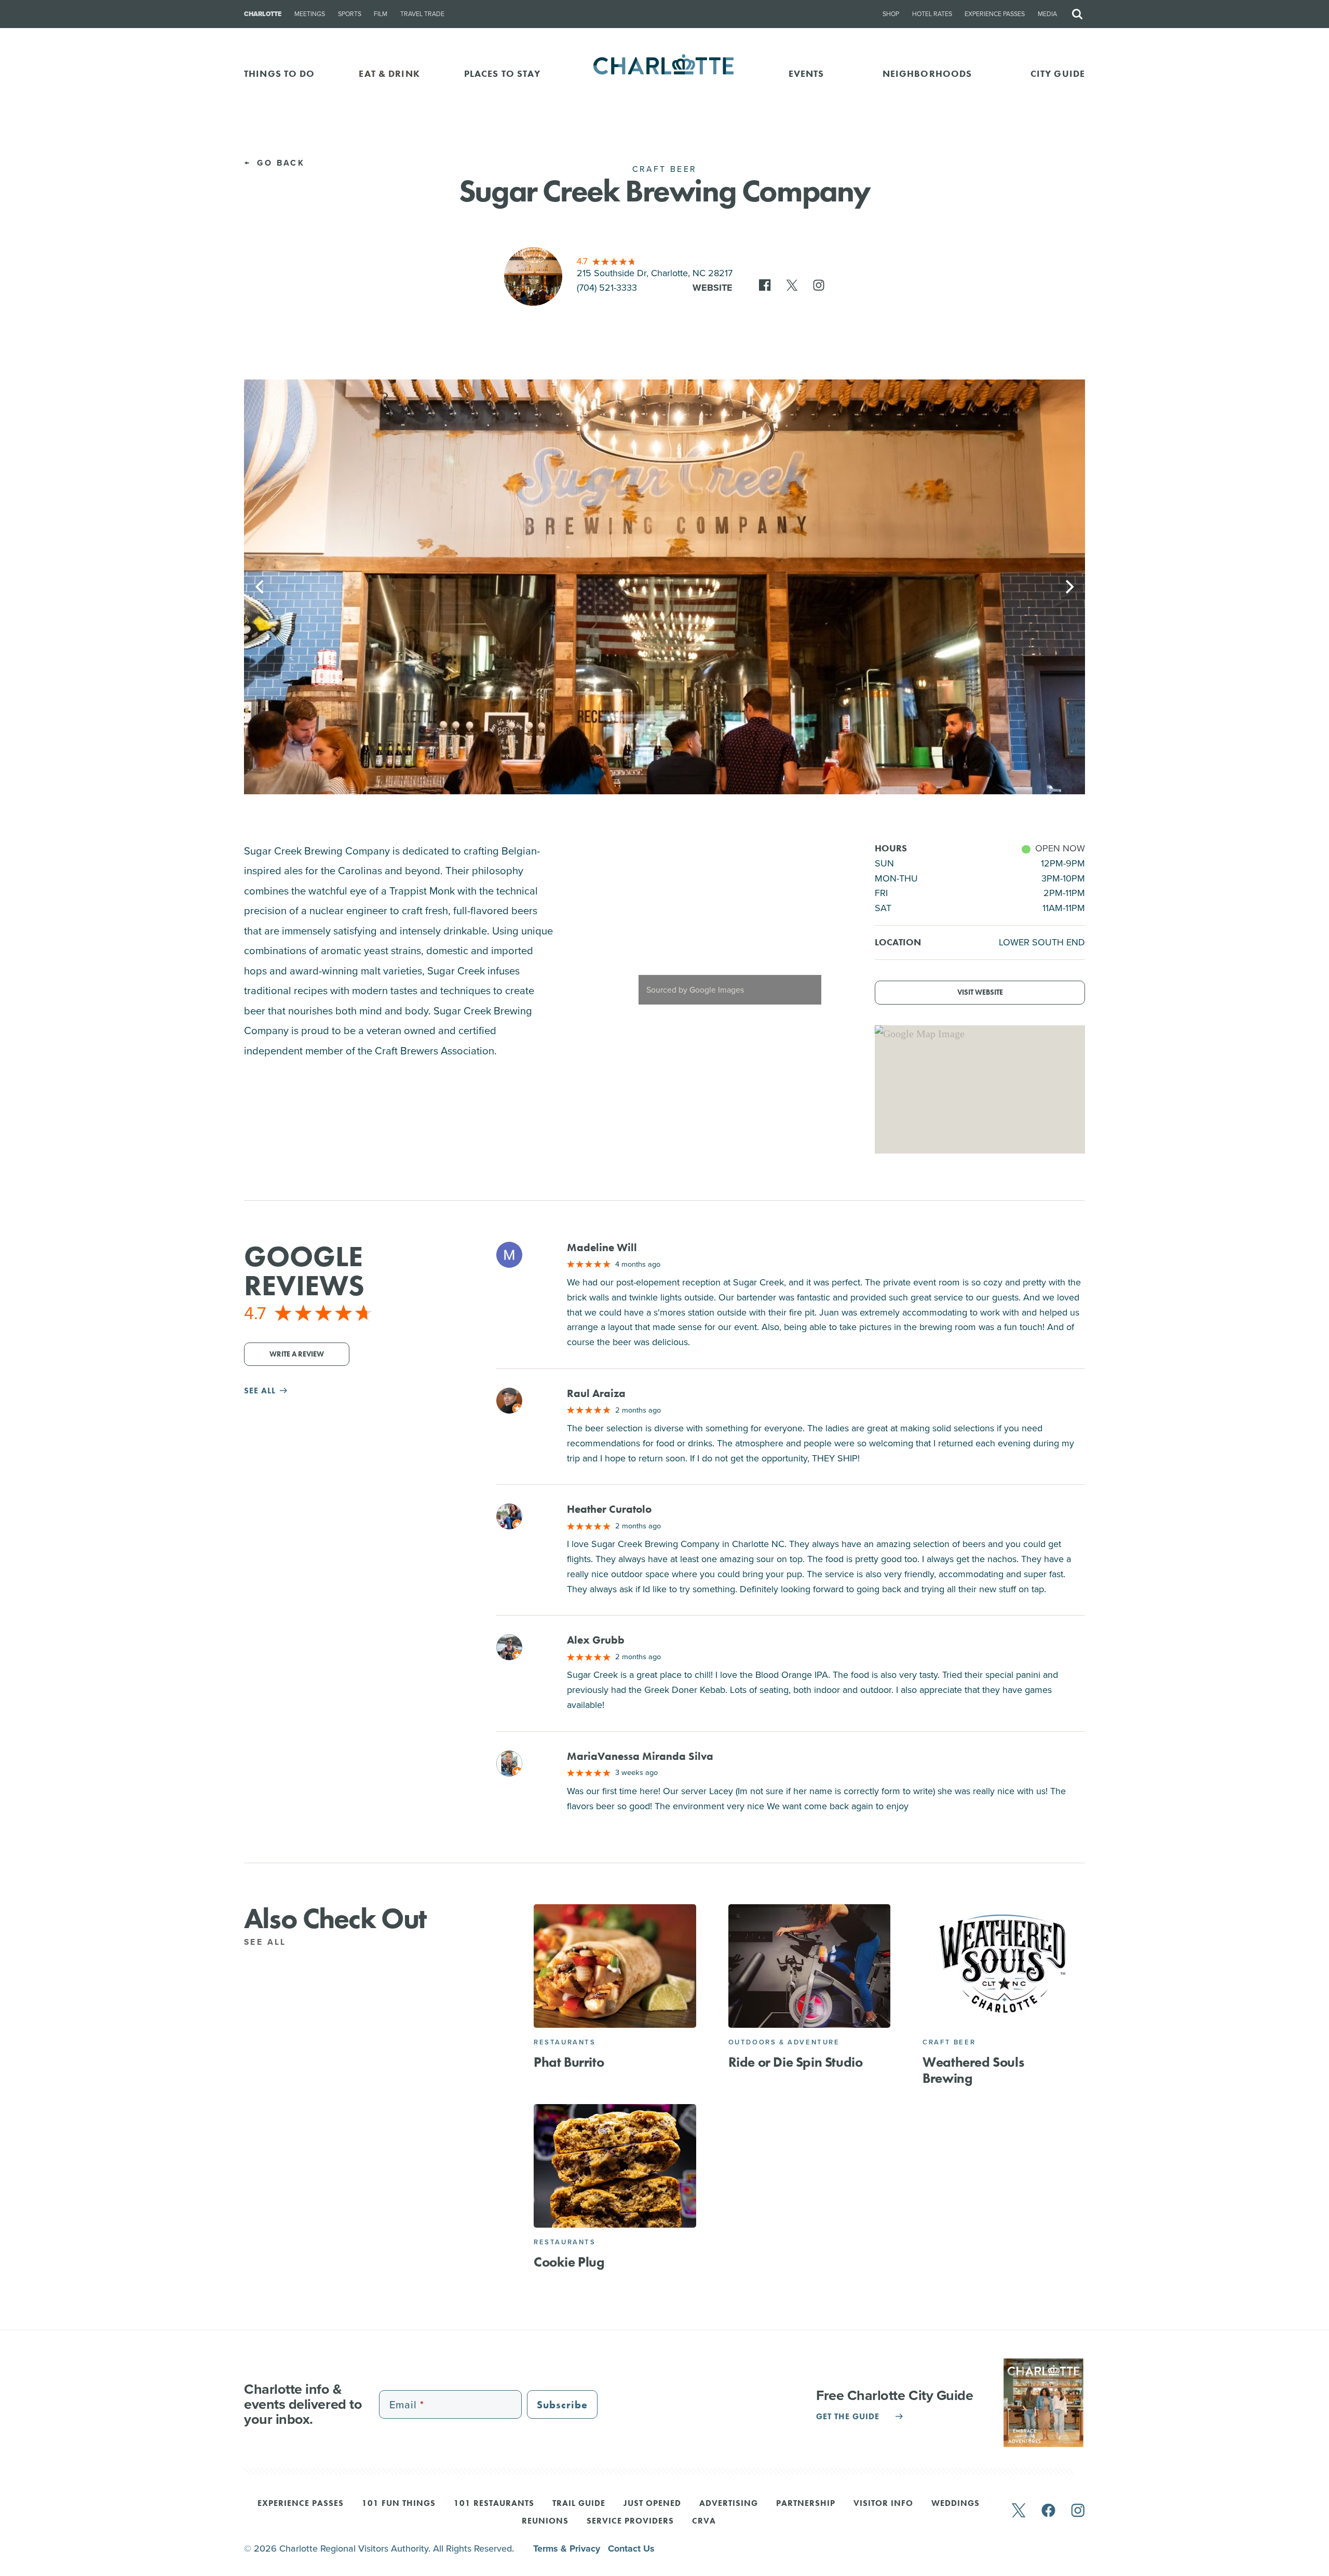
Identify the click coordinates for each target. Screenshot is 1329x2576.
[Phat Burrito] (615, 1966)
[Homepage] (665, 73)
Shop (891, 14)
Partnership (806, 2504)
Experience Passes (995, 14)
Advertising (729, 2504)
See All (267, 1942)
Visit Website (980, 992)
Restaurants (565, 2042)
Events (806, 73)
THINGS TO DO (280, 73)
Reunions (545, 2521)
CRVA (704, 2521)
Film (381, 14)
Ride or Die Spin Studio (796, 2062)
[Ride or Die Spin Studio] (810, 1966)
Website (713, 288)
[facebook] (1048, 2511)
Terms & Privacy (568, 2548)
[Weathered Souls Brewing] (1004, 1966)
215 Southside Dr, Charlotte (655, 273)
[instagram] (1078, 2511)
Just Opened (652, 2504)
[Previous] (261, 587)
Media (1047, 14)
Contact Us (631, 2548)
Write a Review (297, 1354)
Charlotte (263, 14)
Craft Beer (949, 2042)
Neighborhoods (927, 73)
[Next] (1068, 587)
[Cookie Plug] (615, 2166)
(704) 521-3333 (607, 288)
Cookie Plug (569, 2262)
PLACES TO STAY (503, 73)
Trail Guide (579, 2504)
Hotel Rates (932, 14)
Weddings (955, 2504)
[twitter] (1019, 2511)
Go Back (279, 163)
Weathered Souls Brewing (973, 2070)
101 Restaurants (494, 2504)
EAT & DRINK (389, 73)
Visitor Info (883, 2504)
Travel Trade (422, 14)
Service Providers (630, 2521)
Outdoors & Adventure (784, 2042)
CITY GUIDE (1058, 73)
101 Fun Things (399, 2504)
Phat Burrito (569, 2062)
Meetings (310, 14)
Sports (350, 14)
